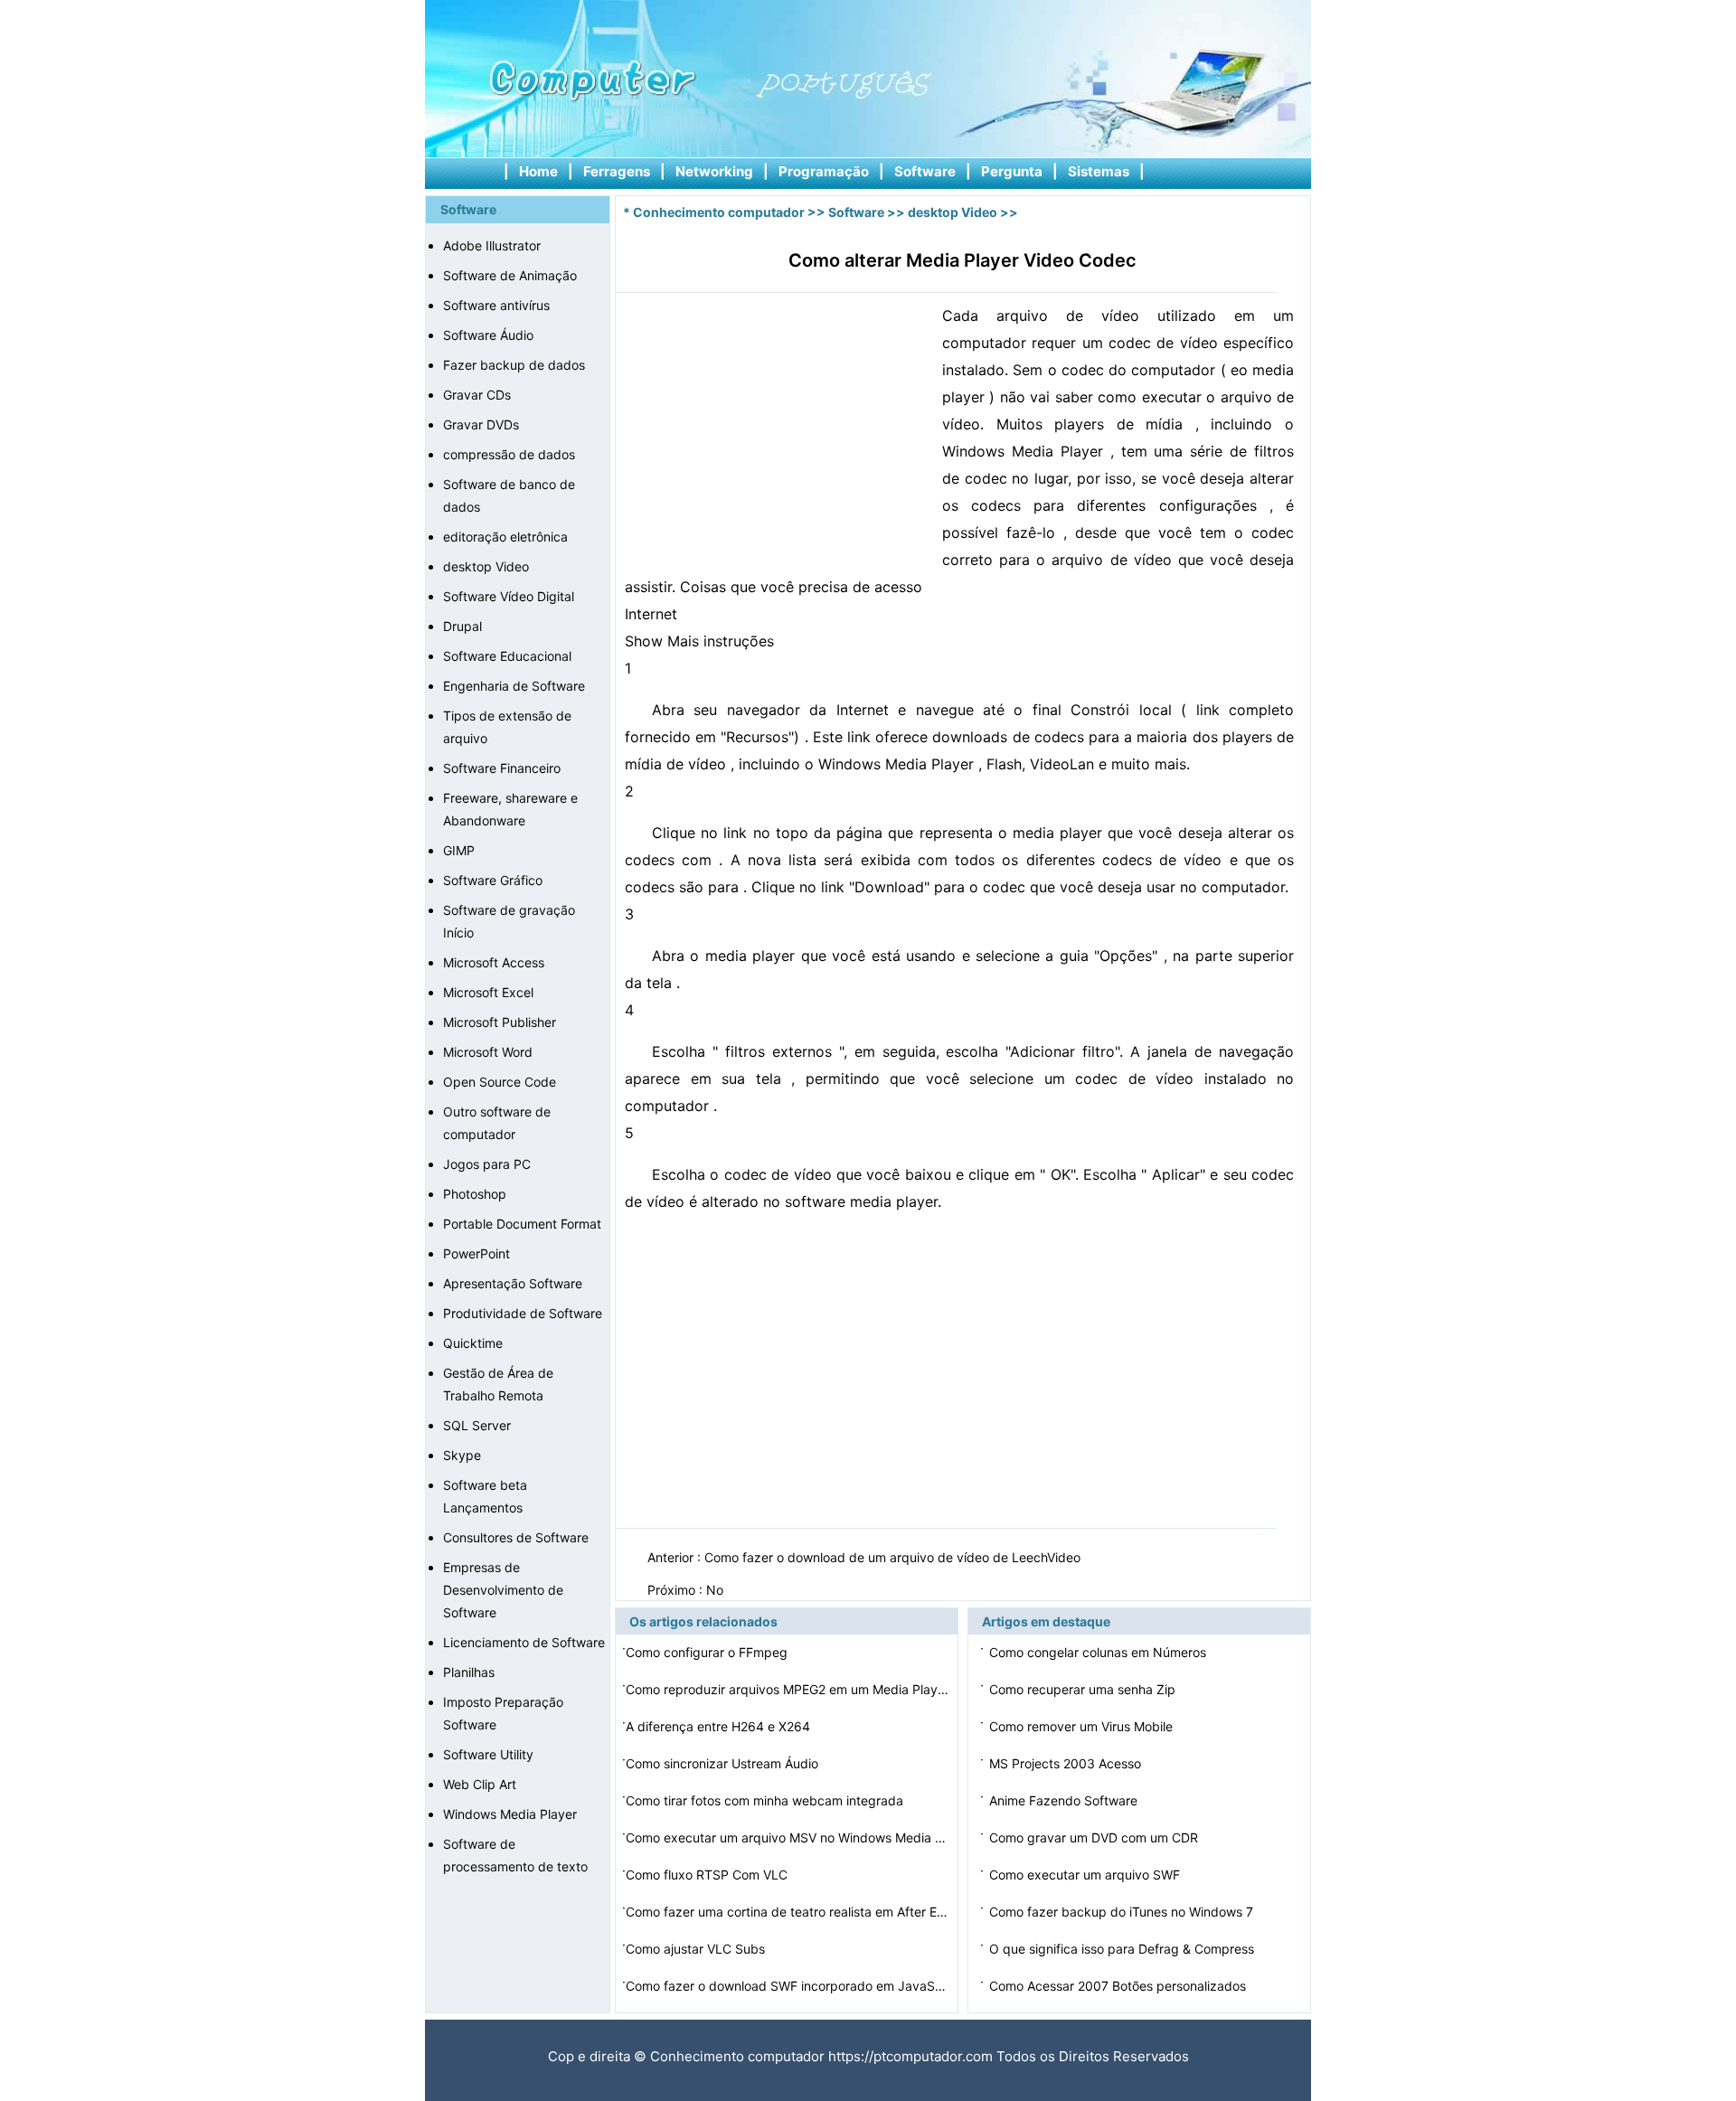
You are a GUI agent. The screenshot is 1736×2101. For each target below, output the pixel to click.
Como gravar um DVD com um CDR (1095, 1837)
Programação (824, 171)
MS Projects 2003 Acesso (1067, 1763)
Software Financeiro (502, 768)
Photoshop (475, 1194)
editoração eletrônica (505, 537)
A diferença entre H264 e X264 (720, 1726)
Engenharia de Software (514, 686)
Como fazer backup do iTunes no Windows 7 (1123, 1912)
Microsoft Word (488, 1052)
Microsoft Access (494, 962)
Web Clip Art (480, 1784)
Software (925, 171)
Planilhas (469, 1672)
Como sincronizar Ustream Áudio (724, 1763)
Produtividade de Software (523, 1313)
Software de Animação (510, 275)
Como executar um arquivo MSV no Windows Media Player (788, 1837)
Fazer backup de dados (514, 365)
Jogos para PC (487, 1164)
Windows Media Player (510, 1814)
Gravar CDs (477, 395)
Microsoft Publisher (500, 1022)
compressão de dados (509, 454)
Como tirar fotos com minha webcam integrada (766, 1800)
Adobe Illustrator (492, 245)
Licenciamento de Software (524, 1642)
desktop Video (486, 566)
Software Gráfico (493, 880)
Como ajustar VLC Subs (697, 1949)
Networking (714, 171)
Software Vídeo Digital (509, 596)
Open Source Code (500, 1082)
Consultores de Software (516, 1537)
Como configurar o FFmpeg (708, 1652)
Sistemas (1099, 171)
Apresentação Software (513, 1283)
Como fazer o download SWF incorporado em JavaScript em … (788, 1986)
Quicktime (473, 1343)
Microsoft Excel (488, 992)
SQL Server (477, 1425)
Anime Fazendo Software (1065, 1800)
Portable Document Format (522, 1224)
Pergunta (1012, 171)
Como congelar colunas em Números (1099, 1652)
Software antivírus (496, 305)
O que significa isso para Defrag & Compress (1123, 1949)
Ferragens (617, 171)
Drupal (462, 626)
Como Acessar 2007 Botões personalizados (1119, 1986)
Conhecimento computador (719, 212)
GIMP (459, 850)
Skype (462, 1455)
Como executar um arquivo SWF (1086, 1875)
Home (538, 171)
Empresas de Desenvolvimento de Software (503, 1590)
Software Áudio (488, 335)
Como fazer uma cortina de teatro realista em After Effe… (788, 1912)
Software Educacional (507, 656)
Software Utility (488, 1754)
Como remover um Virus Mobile (1083, 1726)
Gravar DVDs (481, 424)
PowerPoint (476, 1253)
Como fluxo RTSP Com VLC (708, 1875)
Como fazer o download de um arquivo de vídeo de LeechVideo (894, 1557)
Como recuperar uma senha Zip (1084, 1689)
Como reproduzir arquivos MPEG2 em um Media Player (788, 1689)
